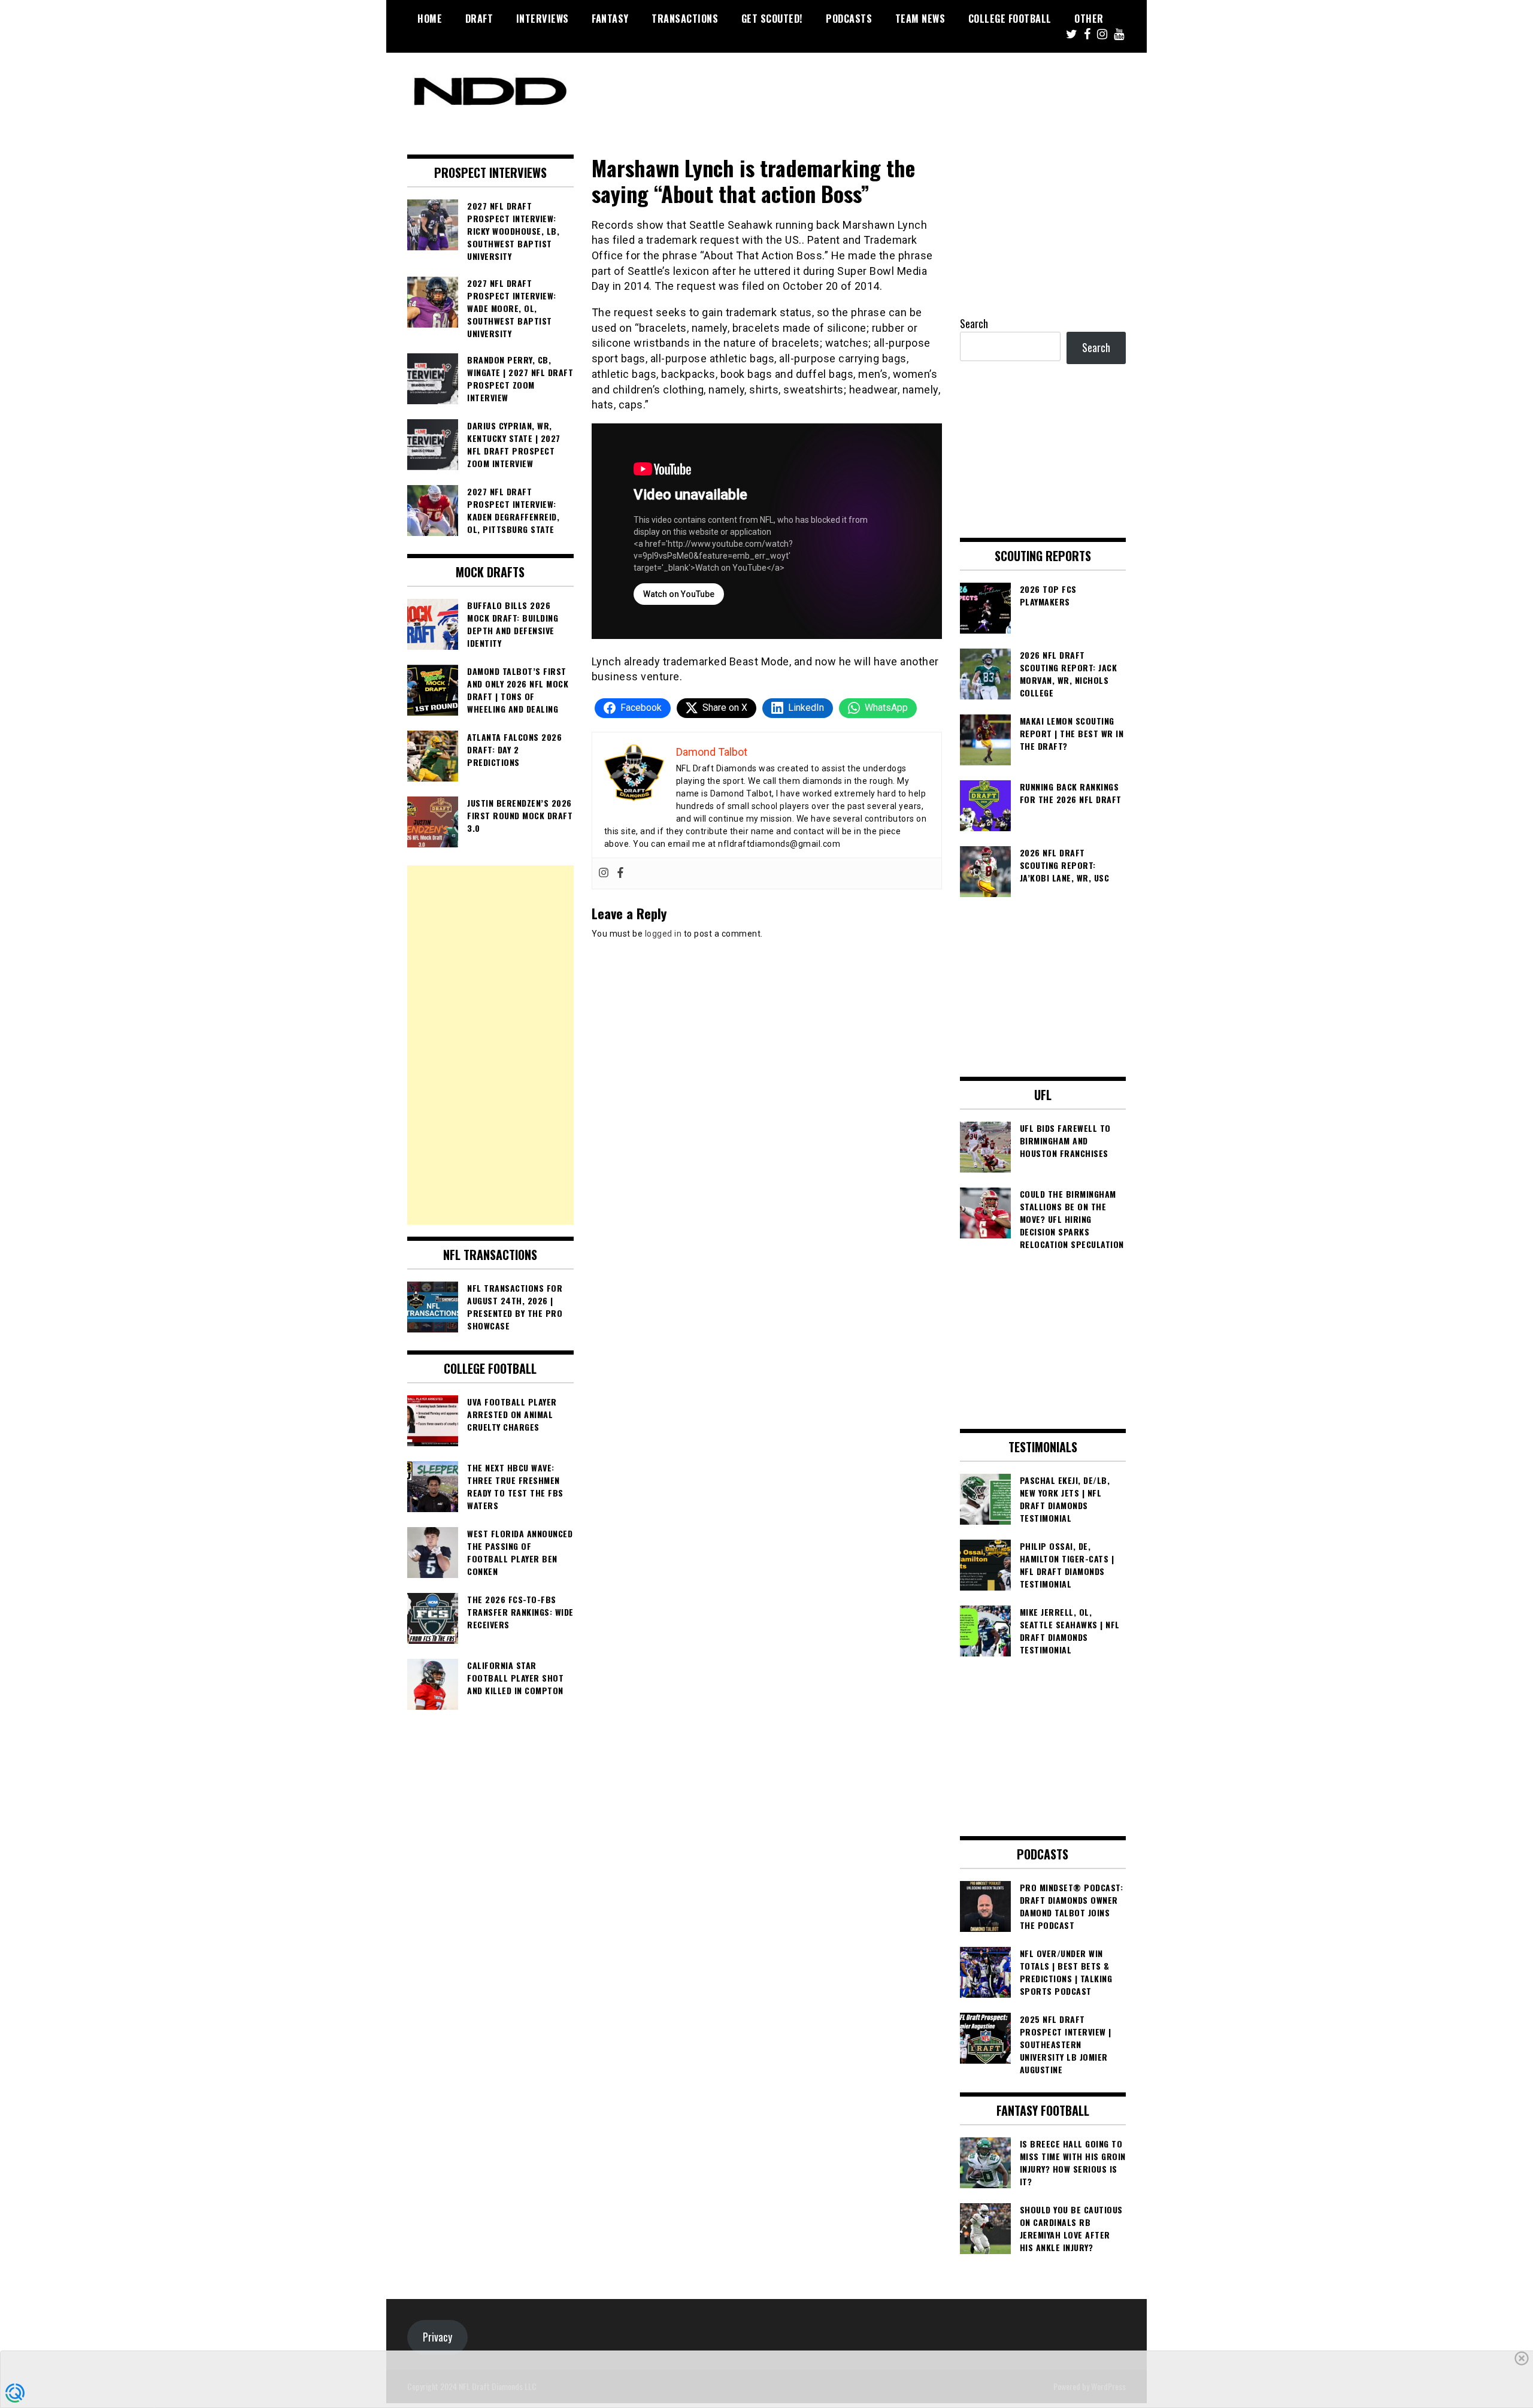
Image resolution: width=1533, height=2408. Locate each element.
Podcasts (849, 19)
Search (974, 323)
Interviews (543, 19)
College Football (1010, 19)
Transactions (685, 19)
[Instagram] (604, 873)
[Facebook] (620, 873)
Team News (920, 19)
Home (430, 19)
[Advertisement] (490, 1045)
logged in (664, 934)
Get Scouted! (772, 19)
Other (1089, 19)
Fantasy (610, 19)
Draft (479, 19)
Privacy (437, 2337)
